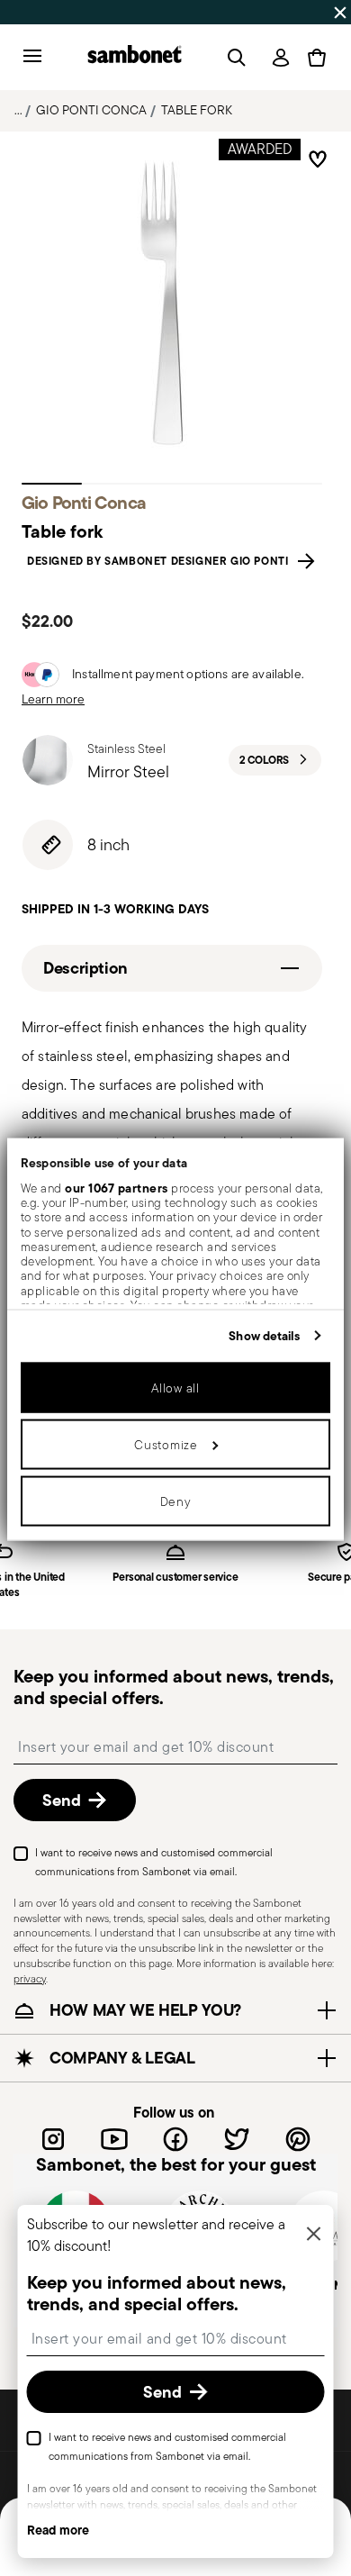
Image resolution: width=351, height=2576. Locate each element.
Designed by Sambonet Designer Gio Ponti (161, 561)
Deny (176, 1501)
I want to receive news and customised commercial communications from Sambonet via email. (154, 1862)
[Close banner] (340, 13)
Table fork (197, 110)
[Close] (314, 2235)
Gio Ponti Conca (91, 110)
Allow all (175, 1388)
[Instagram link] (53, 2139)
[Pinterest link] (298, 2139)
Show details (264, 1336)
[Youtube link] (114, 2139)
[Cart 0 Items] (317, 58)
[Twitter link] (237, 2139)
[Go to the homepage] (135, 57)
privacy (30, 1978)
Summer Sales (49, 12)
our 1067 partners (117, 1187)
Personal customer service (175, 1578)
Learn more (53, 699)
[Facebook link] (175, 2139)
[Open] (233, 58)
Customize (166, 1445)
